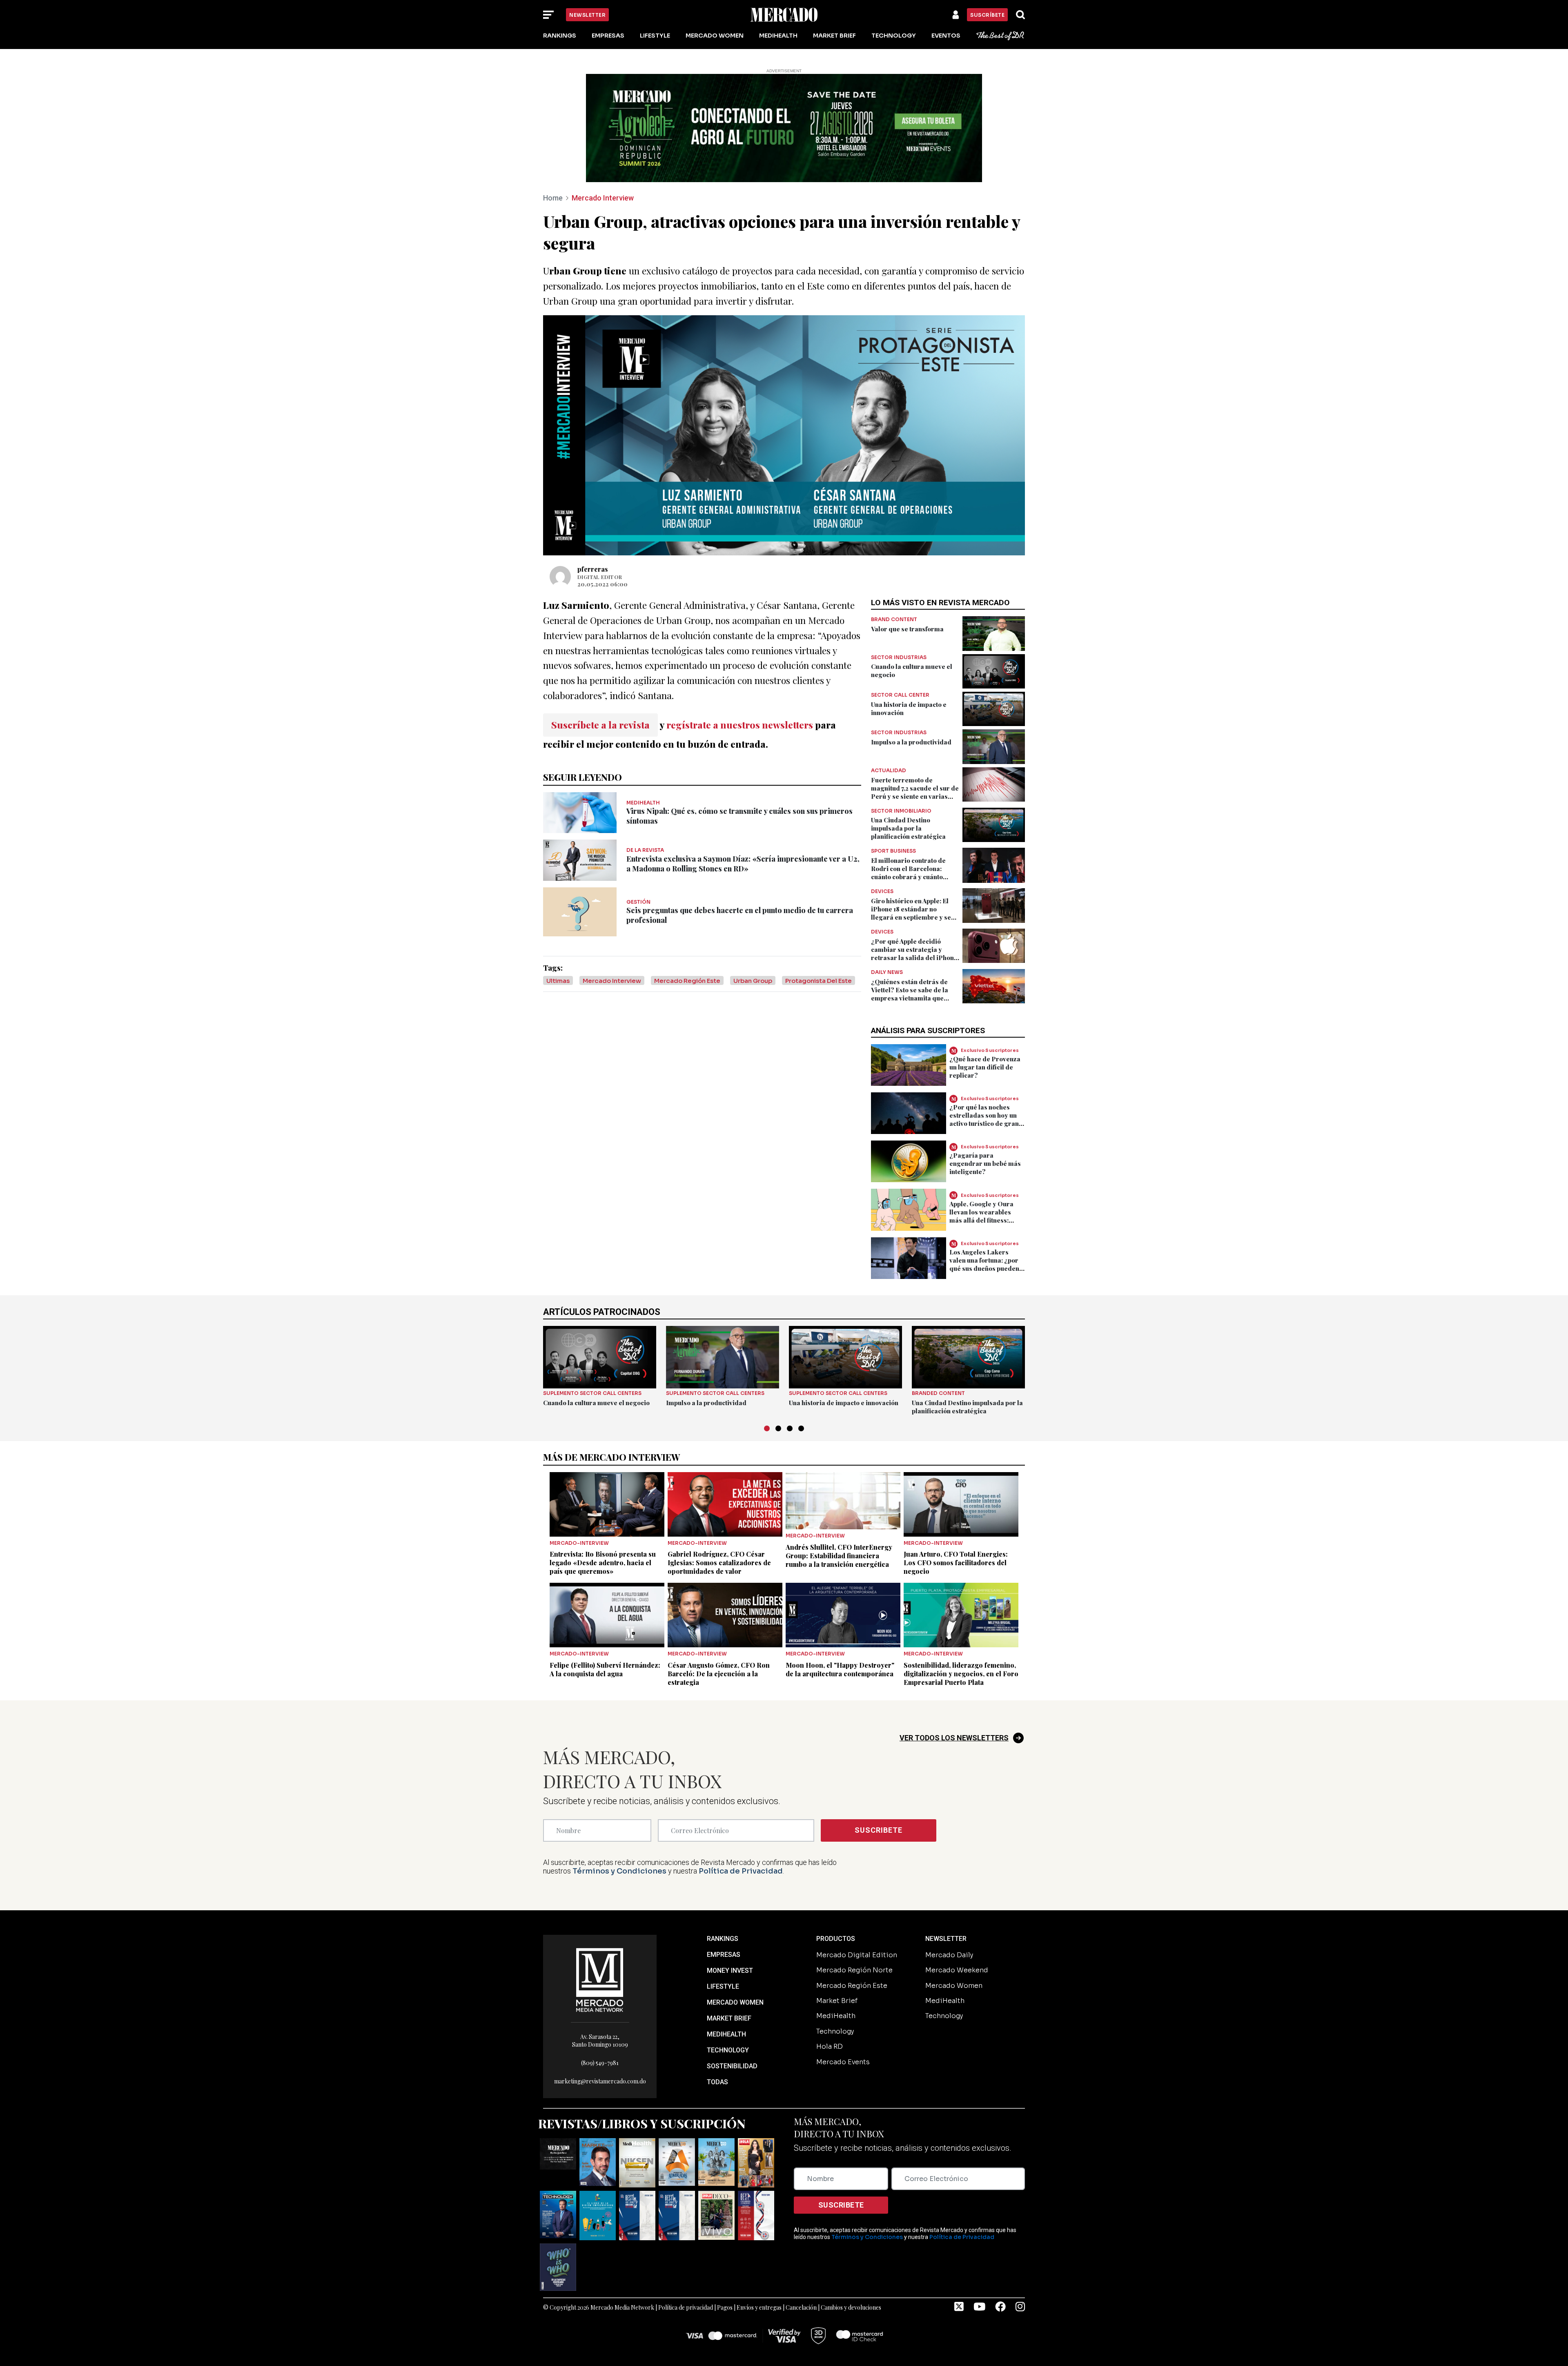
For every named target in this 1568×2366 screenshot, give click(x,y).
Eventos (946, 36)
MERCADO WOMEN (735, 2002)
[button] (767, 1428)
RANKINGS (723, 1939)
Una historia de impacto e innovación (844, 1403)
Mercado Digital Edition (857, 1955)
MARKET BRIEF (729, 2018)
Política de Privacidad (741, 1871)
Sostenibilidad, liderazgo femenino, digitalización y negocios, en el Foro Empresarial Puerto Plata (961, 1674)
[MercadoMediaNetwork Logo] (600, 1979)
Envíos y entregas (759, 2307)
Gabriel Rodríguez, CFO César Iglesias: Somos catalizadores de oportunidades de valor (719, 1563)
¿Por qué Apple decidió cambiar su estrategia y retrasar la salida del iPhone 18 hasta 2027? (914, 954)
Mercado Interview (603, 198)
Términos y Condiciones (619, 1871)
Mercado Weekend (957, 1970)
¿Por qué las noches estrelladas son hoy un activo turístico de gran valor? (984, 1119)
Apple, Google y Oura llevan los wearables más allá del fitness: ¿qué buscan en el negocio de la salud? (981, 1220)
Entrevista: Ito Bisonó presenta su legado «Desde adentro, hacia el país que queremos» (603, 1563)
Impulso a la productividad (911, 742)
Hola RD (830, 2046)
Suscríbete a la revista (600, 725)
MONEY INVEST (730, 1971)
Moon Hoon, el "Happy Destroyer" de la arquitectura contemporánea (840, 1669)
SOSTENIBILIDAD (732, 2066)
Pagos (725, 2307)
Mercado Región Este (687, 981)
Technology (894, 36)
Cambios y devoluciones (851, 2307)
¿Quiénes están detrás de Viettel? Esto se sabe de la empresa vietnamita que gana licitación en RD (910, 994)
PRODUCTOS (836, 1939)
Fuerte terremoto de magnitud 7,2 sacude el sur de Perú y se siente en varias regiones (915, 792)
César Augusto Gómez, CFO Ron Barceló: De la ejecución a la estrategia (719, 1674)
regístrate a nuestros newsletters (740, 725)
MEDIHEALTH (726, 2034)
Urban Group (753, 981)
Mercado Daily (949, 1955)
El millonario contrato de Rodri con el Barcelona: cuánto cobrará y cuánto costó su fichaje (908, 873)
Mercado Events (843, 2062)
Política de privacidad (686, 2307)
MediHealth (778, 36)
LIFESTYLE (723, 1986)
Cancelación (801, 2307)
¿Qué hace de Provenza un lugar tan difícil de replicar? (985, 1067)
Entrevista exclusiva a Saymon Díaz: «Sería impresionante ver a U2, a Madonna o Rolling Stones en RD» (743, 864)
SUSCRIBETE (879, 1830)
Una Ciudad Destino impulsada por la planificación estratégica (908, 828)
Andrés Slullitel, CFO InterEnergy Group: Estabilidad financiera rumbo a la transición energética (839, 1556)
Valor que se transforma (907, 629)
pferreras (593, 569)
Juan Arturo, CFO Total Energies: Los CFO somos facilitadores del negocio (956, 1563)
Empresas (608, 36)
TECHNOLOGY (728, 2050)
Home (553, 198)
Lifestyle (655, 36)
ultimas (558, 981)
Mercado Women (715, 36)
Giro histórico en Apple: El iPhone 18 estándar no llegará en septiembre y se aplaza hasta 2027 (911, 913)
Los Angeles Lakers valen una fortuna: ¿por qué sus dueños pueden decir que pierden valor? (987, 1264)
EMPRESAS (724, 1955)
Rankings (560, 36)
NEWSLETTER (946, 1939)
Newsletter (587, 15)
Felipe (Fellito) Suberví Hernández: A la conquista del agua (605, 1669)
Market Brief (834, 36)
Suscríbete (987, 15)
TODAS (717, 2082)
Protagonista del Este (819, 981)
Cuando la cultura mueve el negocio (596, 1403)
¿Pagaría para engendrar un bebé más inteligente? (985, 1163)
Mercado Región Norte (854, 1970)
